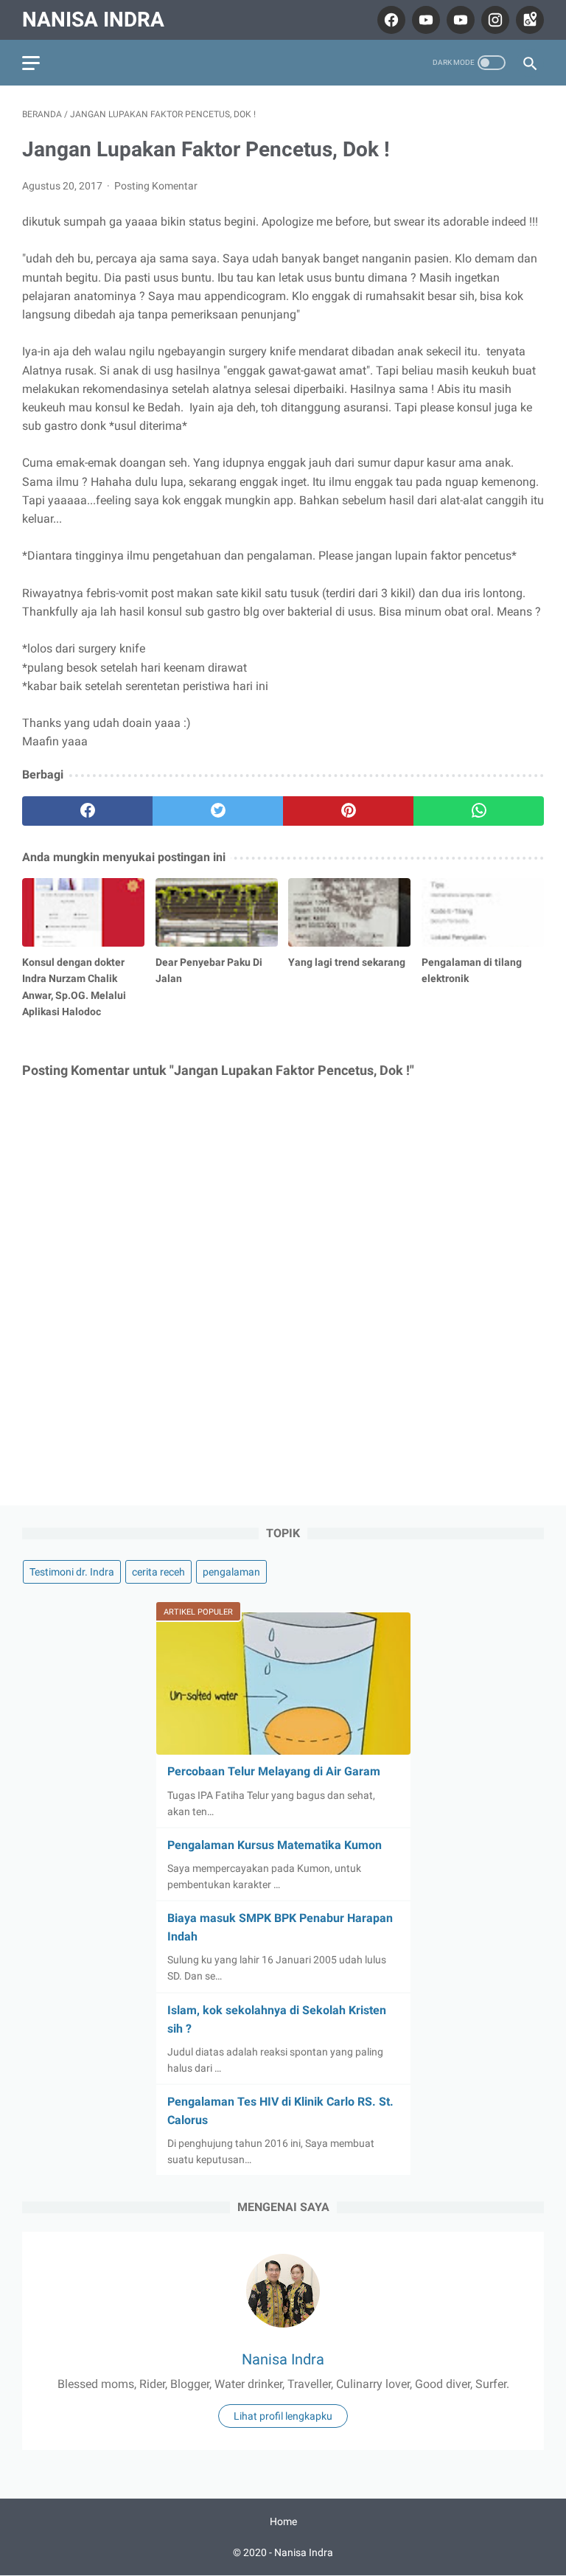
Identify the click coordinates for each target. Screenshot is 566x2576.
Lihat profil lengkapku (283, 2416)
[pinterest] (348, 811)
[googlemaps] (528, 20)
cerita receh (158, 1572)
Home (283, 2521)
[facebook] (389, 20)
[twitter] (218, 811)
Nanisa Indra (93, 20)
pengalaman (231, 1572)
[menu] (31, 63)
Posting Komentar (156, 186)
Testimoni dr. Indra (72, 1572)
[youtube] (424, 20)
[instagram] (493, 20)
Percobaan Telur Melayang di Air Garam (274, 1771)
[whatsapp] (479, 811)
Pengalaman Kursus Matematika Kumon (275, 1845)
